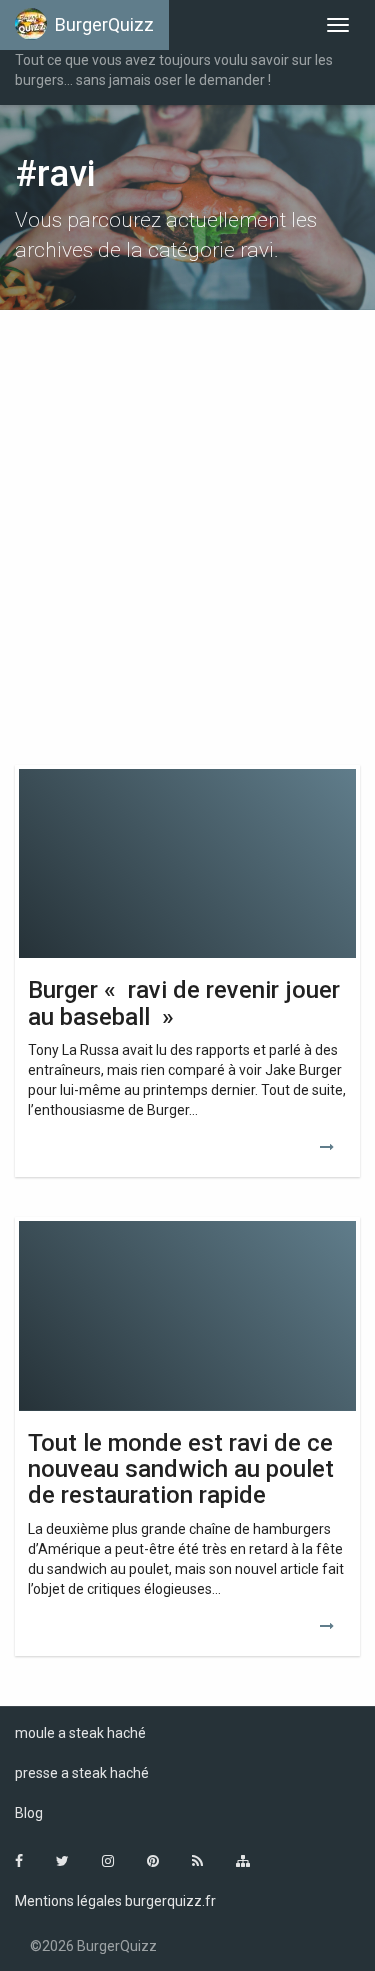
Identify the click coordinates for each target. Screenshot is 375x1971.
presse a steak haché (82, 1773)
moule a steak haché (80, 1733)
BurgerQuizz (104, 24)
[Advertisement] (187, 527)
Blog (29, 1813)
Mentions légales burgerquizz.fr (115, 1901)
